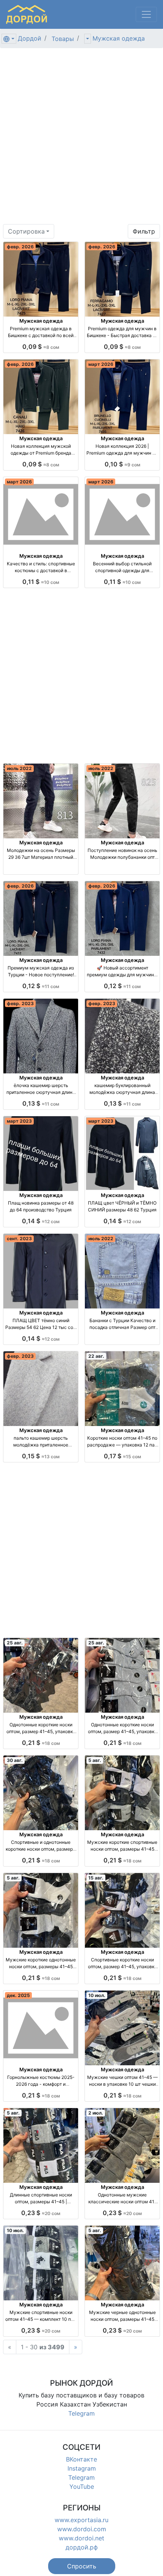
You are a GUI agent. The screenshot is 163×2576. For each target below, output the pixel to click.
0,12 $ (41, 986)
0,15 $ (41, 1456)
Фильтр (144, 231)
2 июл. (96, 2113)
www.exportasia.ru (81, 2520)
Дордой (30, 38)
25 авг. (15, 1643)
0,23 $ (41, 2213)
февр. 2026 (20, 247)
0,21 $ (41, 1743)
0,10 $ (122, 464)
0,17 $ (122, 1456)
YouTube (82, 2487)
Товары (63, 39)
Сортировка (26, 231)
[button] (82, 2566)
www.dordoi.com (82, 2529)
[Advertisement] (81, 139)
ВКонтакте (81, 2459)
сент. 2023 (19, 1239)
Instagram (82, 2468)
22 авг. (96, 1356)
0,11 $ (41, 582)
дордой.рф (82, 2547)
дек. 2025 (18, 1995)
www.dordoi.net (81, 2538)
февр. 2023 (20, 1003)
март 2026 (101, 364)
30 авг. (15, 1760)
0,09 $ (41, 347)
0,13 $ (41, 1103)
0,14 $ (41, 1221)
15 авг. (96, 1878)
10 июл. (97, 1995)
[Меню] (146, 14)
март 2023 (19, 1121)
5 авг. (95, 1760)
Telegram (81, 2413)
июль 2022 (19, 768)
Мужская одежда (119, 38)
